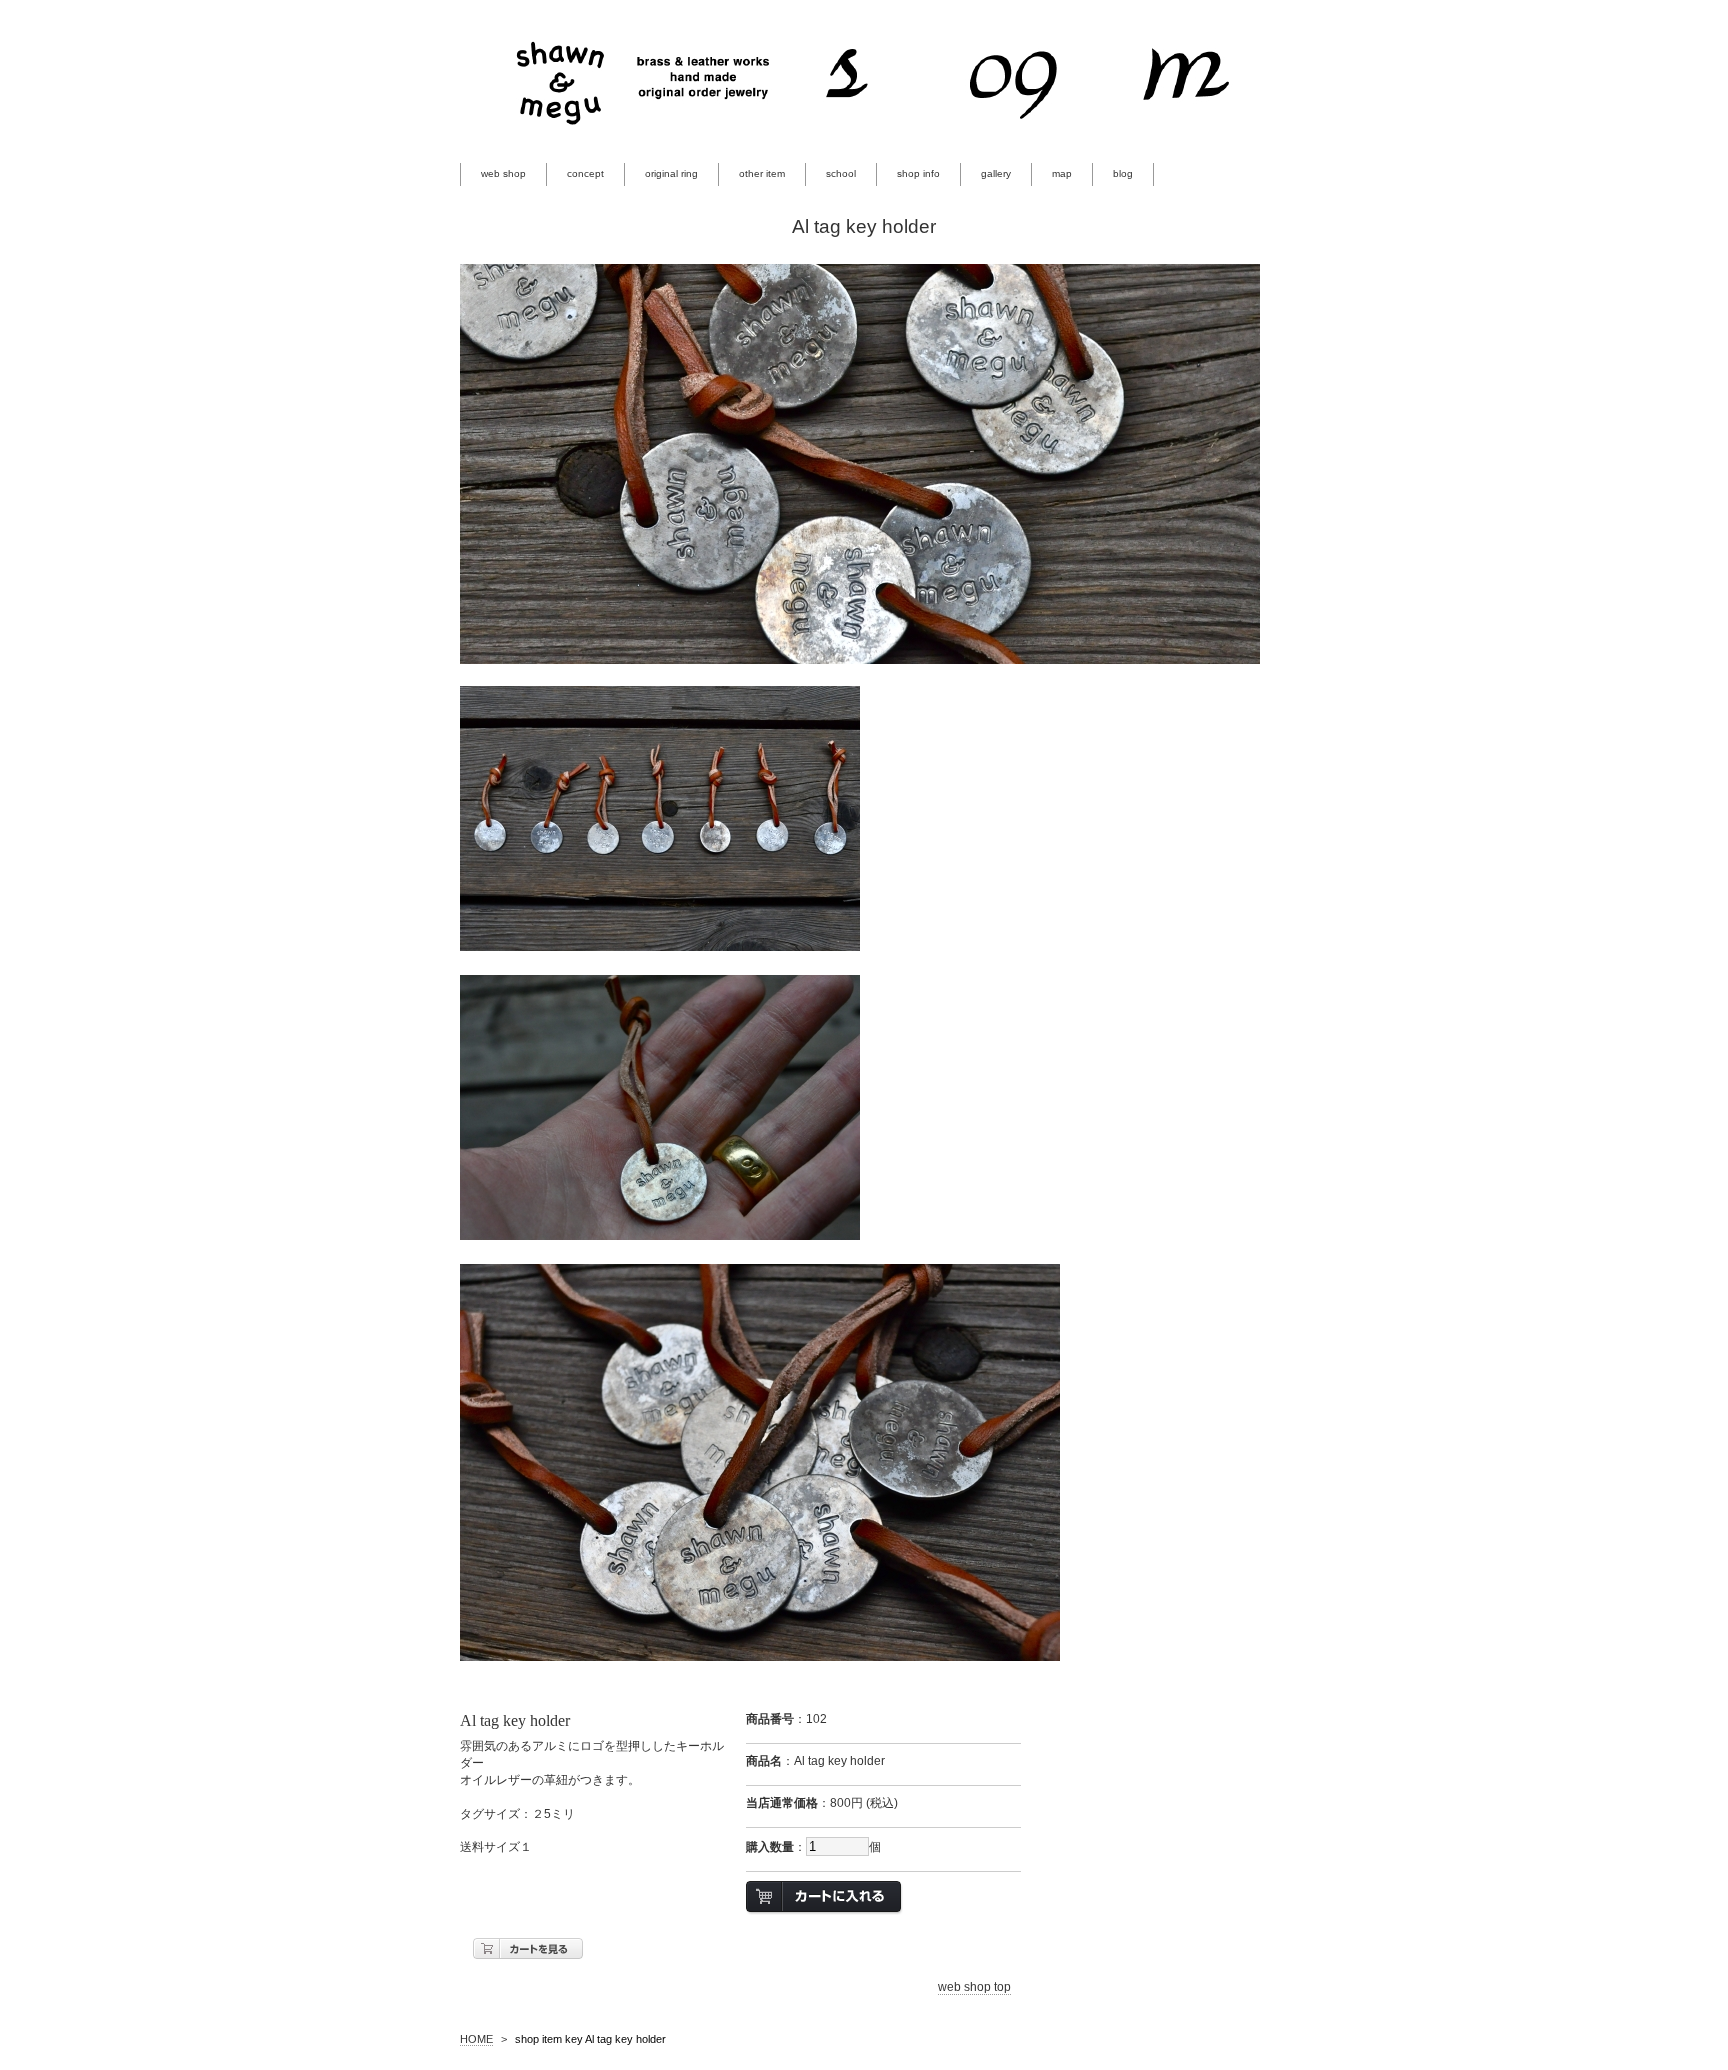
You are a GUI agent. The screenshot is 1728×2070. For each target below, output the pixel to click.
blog (1123, 173)
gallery (996, 173)
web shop (503, 173)
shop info (918, 173)
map (1062, 173)
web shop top (974, 1987)
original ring (671, 173)
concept (585, 173)
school (841, 173)
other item (762, 173)
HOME (476, 2039)
